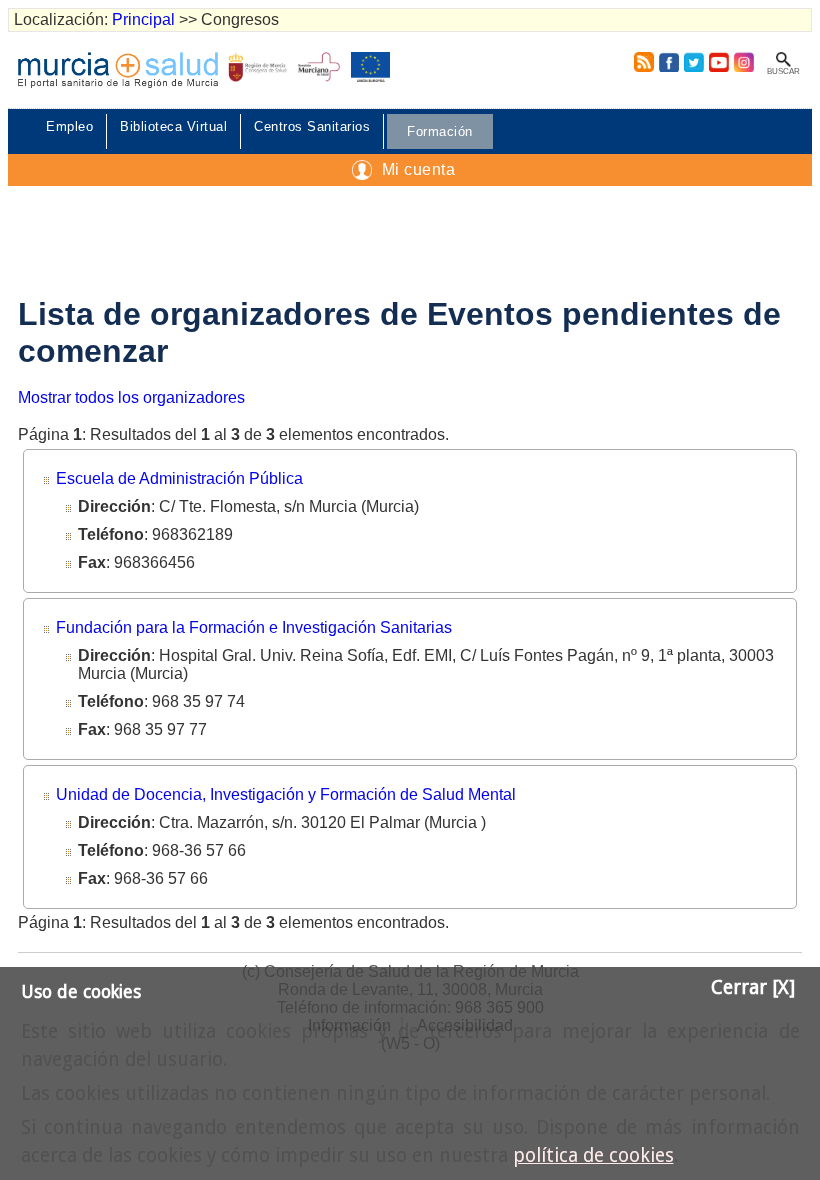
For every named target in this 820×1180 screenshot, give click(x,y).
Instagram (743, 62)
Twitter (694, 62)
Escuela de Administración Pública (179, 478)
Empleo (69, 126)
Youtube (718, 62)
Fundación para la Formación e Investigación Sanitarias (254, 627)
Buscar (783, 71)
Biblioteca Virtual (173, 126)
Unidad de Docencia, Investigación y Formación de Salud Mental (286, 794)
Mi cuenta (419, 169)
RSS (640, 62)
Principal (143, 19)
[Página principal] (118, 70)
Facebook (668, 62)
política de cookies (593, 1155)
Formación (440, 131)
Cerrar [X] (753, 987)
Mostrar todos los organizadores (131, 397)
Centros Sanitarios (312, 126)
